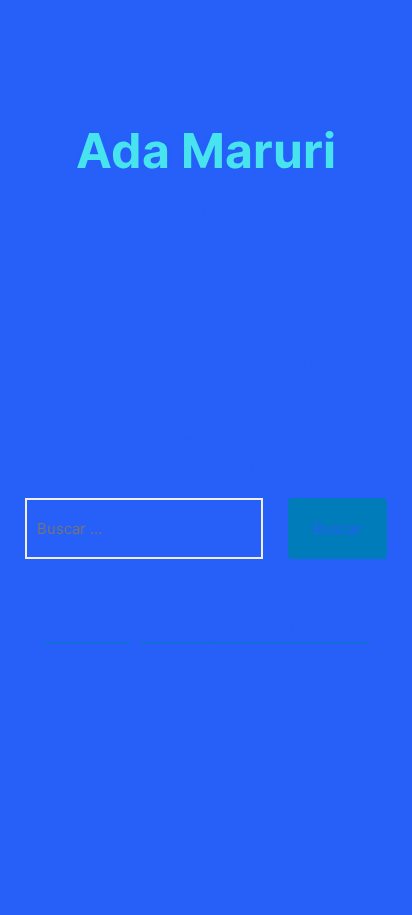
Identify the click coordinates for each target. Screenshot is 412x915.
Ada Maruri (206, 150)
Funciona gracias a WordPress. (254, 632)
